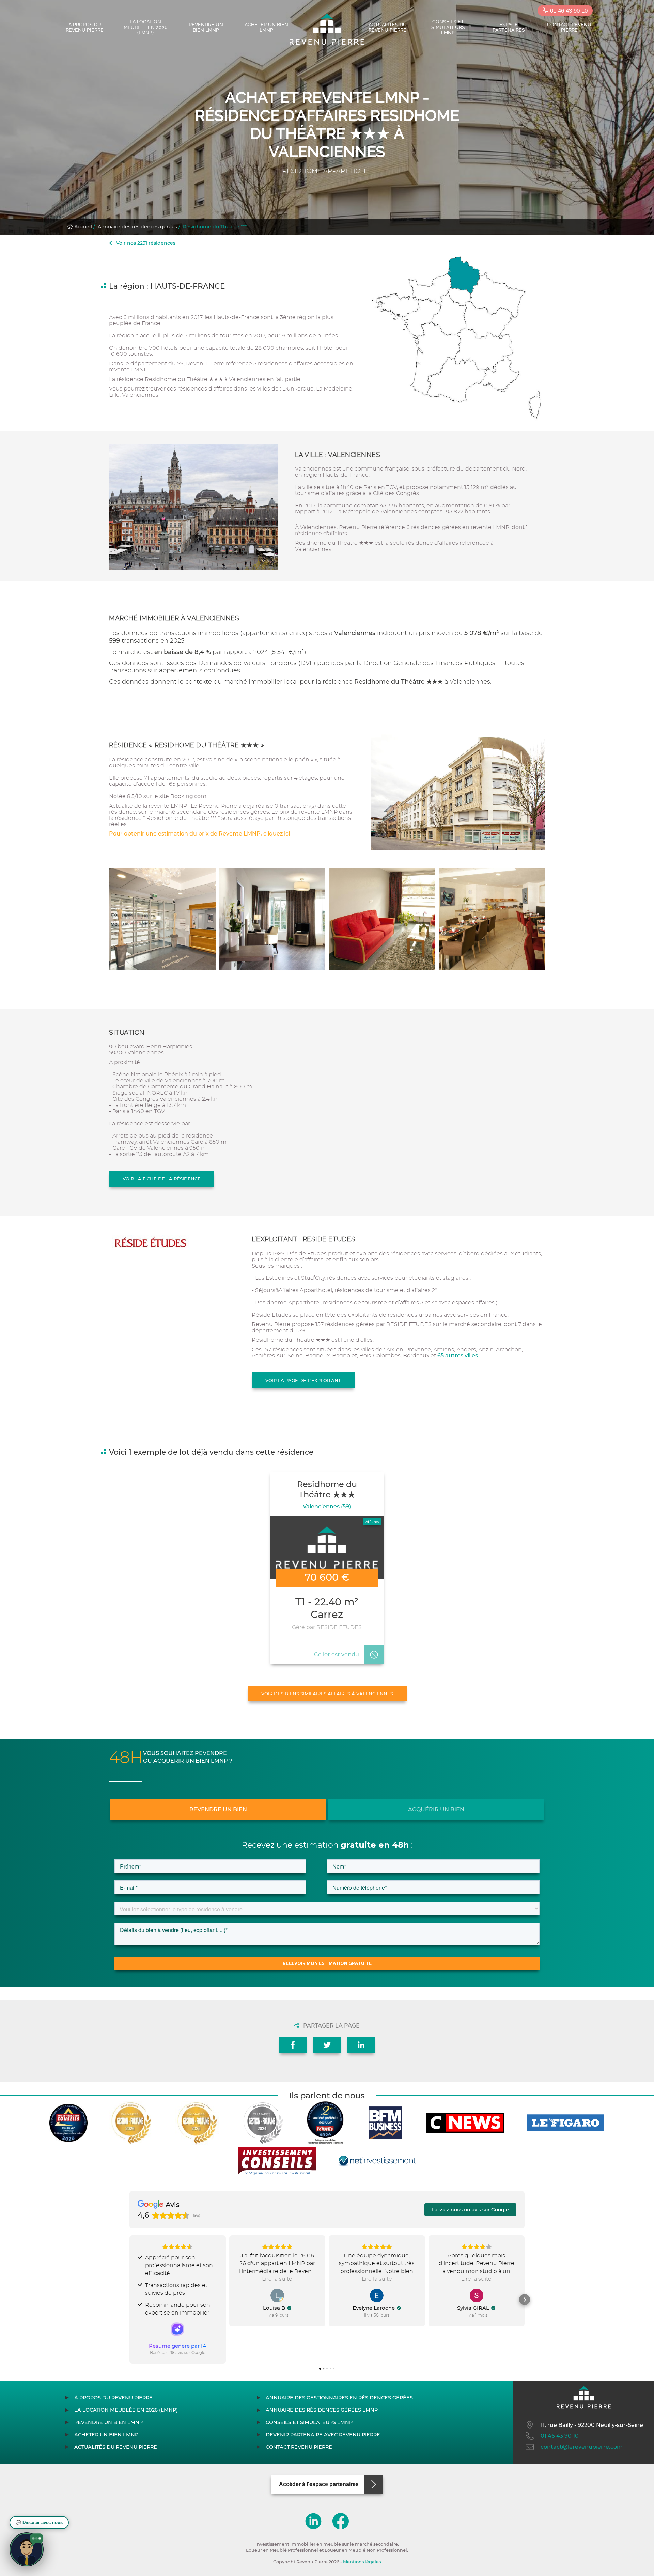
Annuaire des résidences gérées (137, 227)
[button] (129, 2300)
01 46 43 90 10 (568, 11)
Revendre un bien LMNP (206, 27)
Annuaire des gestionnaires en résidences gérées (339, 2398)
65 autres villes (458, 1356)
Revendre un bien (218, 1809)
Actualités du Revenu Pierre (388, 27)
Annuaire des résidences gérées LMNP (322, 2410)
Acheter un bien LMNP (266, 27)
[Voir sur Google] (277, 2295)
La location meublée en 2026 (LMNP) (145, 27)
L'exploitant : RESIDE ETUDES (303, 1239)
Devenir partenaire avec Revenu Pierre (323, 2435)
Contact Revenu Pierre (569, 27)
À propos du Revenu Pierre (85, 27)
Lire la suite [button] (277, 2279)
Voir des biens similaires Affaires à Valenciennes (327, 1694)
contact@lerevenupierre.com (582, 2447)
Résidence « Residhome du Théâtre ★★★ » (187, 745)
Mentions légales (362, 2562)
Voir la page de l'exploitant (303, 1380)
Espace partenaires (509, 27)
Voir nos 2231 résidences (145, 243)
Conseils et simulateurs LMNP (448, 27)
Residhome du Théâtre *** (215, 227)
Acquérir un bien (436, 1809)
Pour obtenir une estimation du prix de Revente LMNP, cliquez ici (199, 834)
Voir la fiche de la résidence (162, 1179)
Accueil (82, 227)
